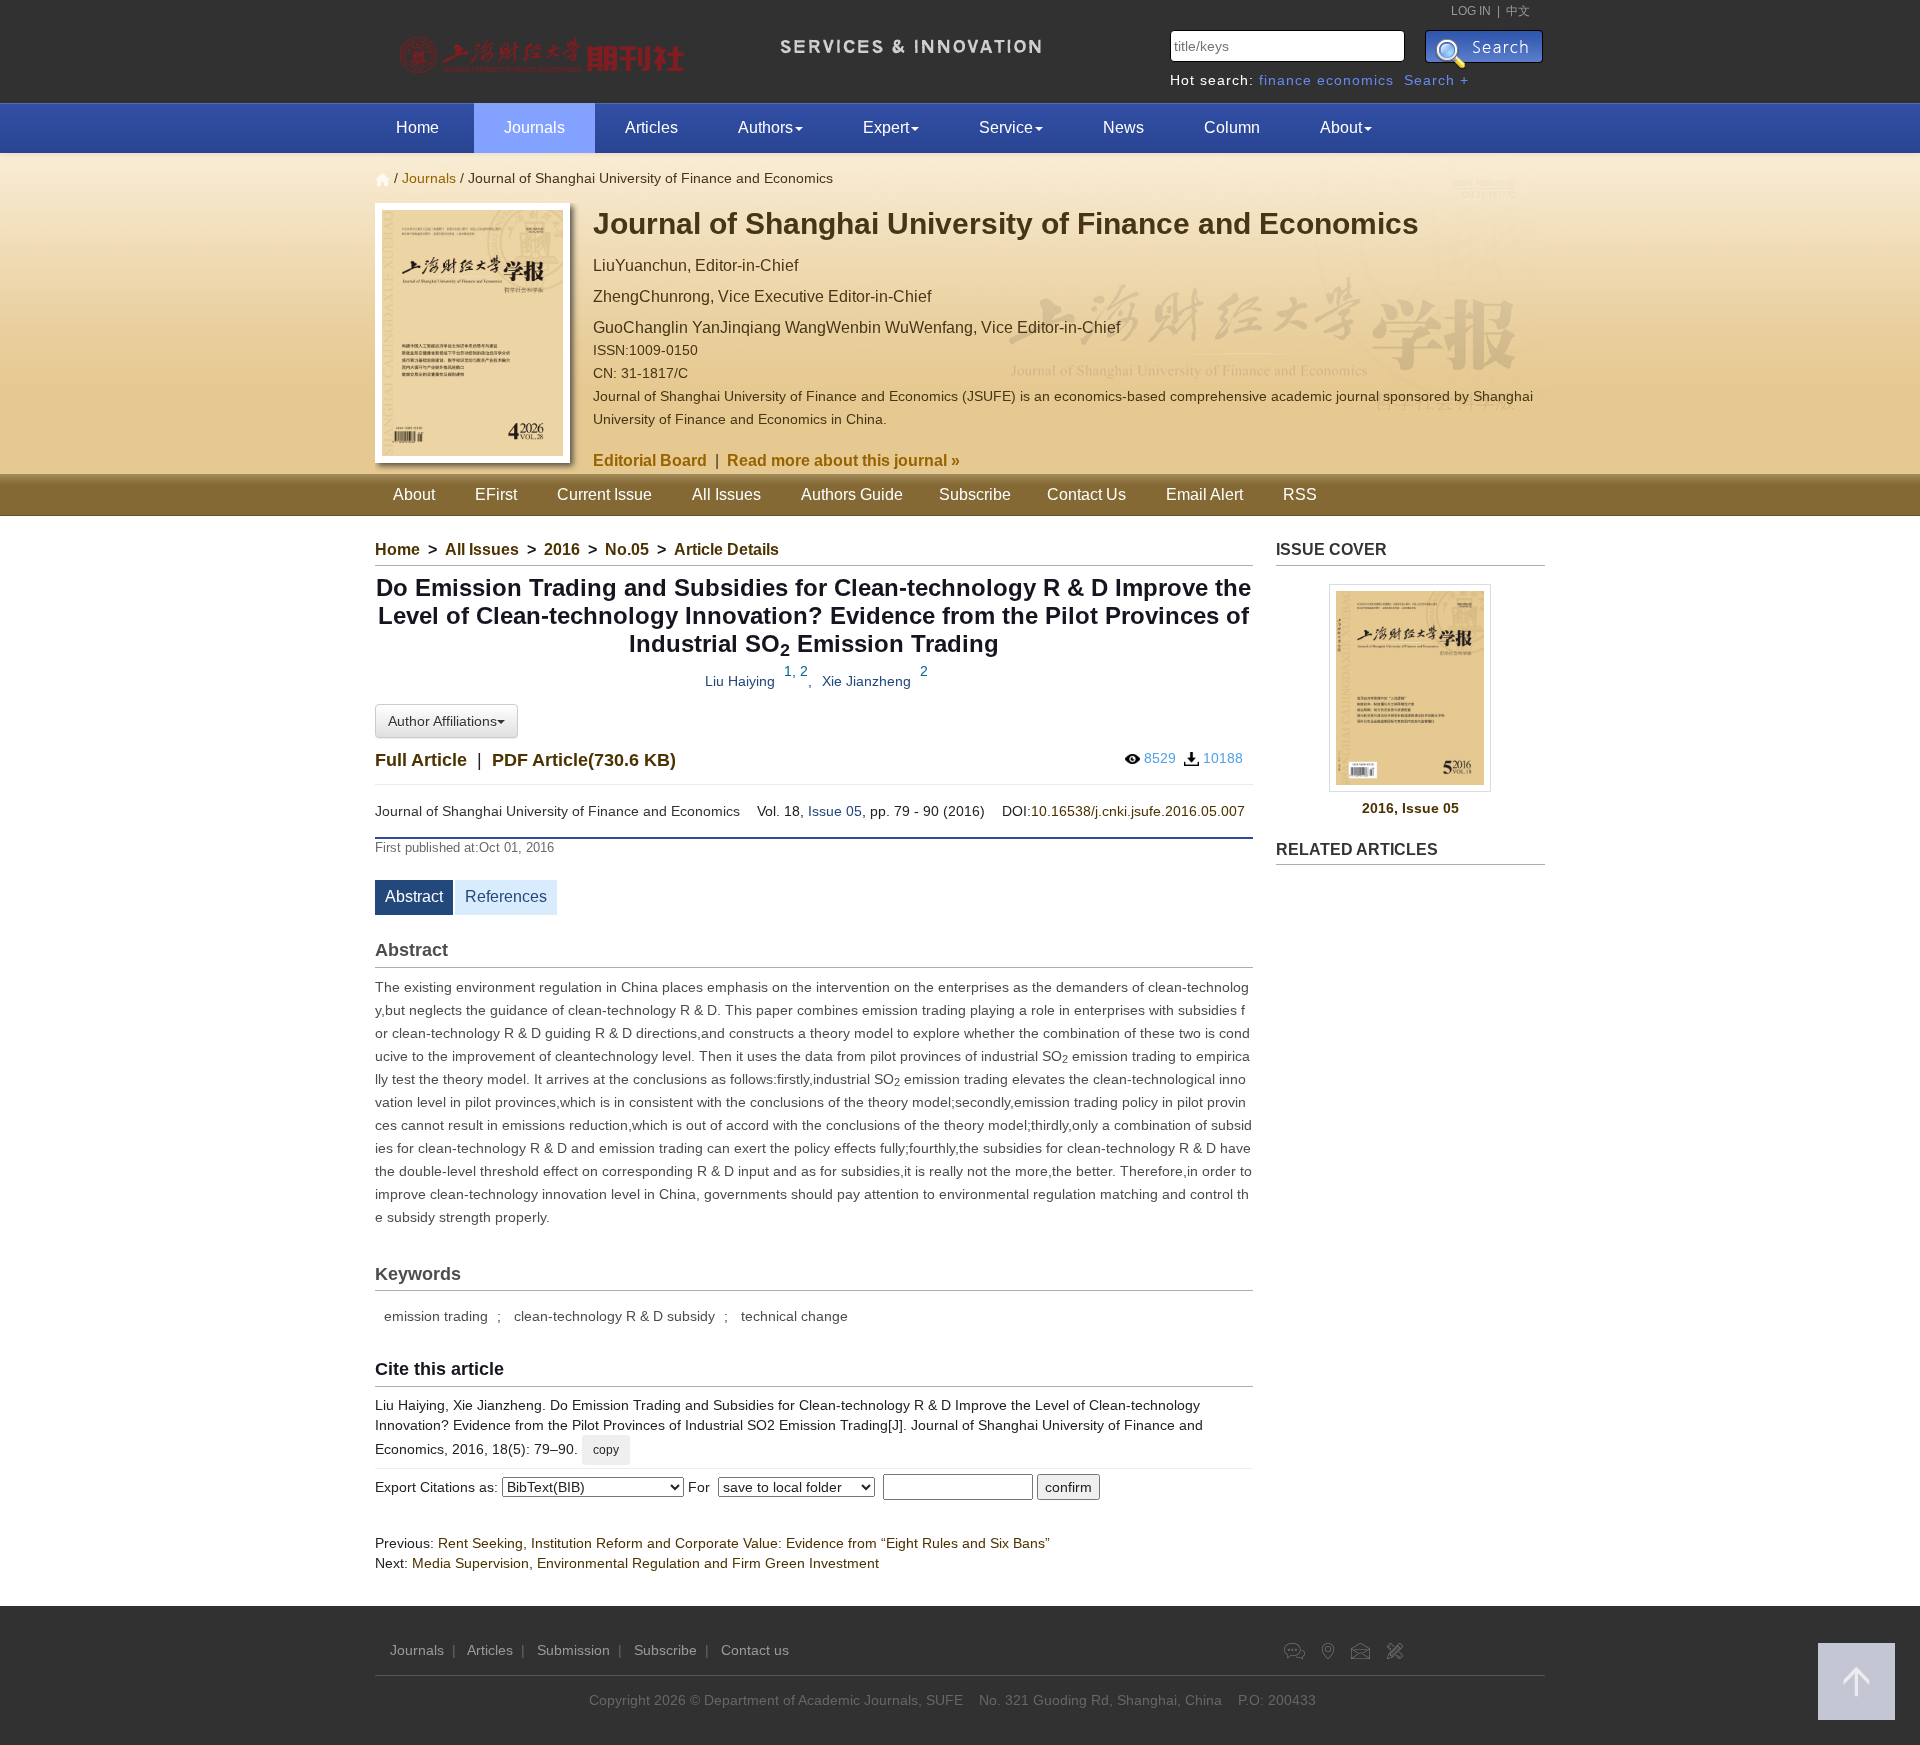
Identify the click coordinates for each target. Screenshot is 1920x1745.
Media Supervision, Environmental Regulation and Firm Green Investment (645, 1563)
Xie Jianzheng (866, 681)
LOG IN (1471, 11)
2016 (562, 549)
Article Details (726, 549)
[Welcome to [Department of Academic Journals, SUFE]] (544, 50)
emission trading (436, 1316)
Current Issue (604, 494)
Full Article (421, 760)
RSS (1300, 494)
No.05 (627, 549)
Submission (573, 1650)
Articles (651, 127)
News (1123, 127)
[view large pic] (1411, 688)
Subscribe (975, 494)
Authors (765, 127)
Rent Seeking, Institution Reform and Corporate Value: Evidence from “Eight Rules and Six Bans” (744, 1543)
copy (606, 1450)
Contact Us (1086, 494)
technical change (794, 1316)
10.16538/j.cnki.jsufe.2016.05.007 (1138, 811)
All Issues (726, 494)
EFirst (496, 494)
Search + (1436, 80)
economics (1355, 80)
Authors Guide (852, 494)
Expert (886, 127)
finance (1285, 80)
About (1341, 127)
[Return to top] (1856, 1681)
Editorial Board (650, 460)
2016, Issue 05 (1410, 808)
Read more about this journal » (843, 460)
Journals (534, 127)
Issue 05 (835, 811)
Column (1232, 127)
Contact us (755, 1650)
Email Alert (1204, 494)
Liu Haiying (740, 681)
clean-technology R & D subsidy (614, 1316)
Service (1006, 127)
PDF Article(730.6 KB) (584, 760)
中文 (1518, 11)
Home (417, 127)
